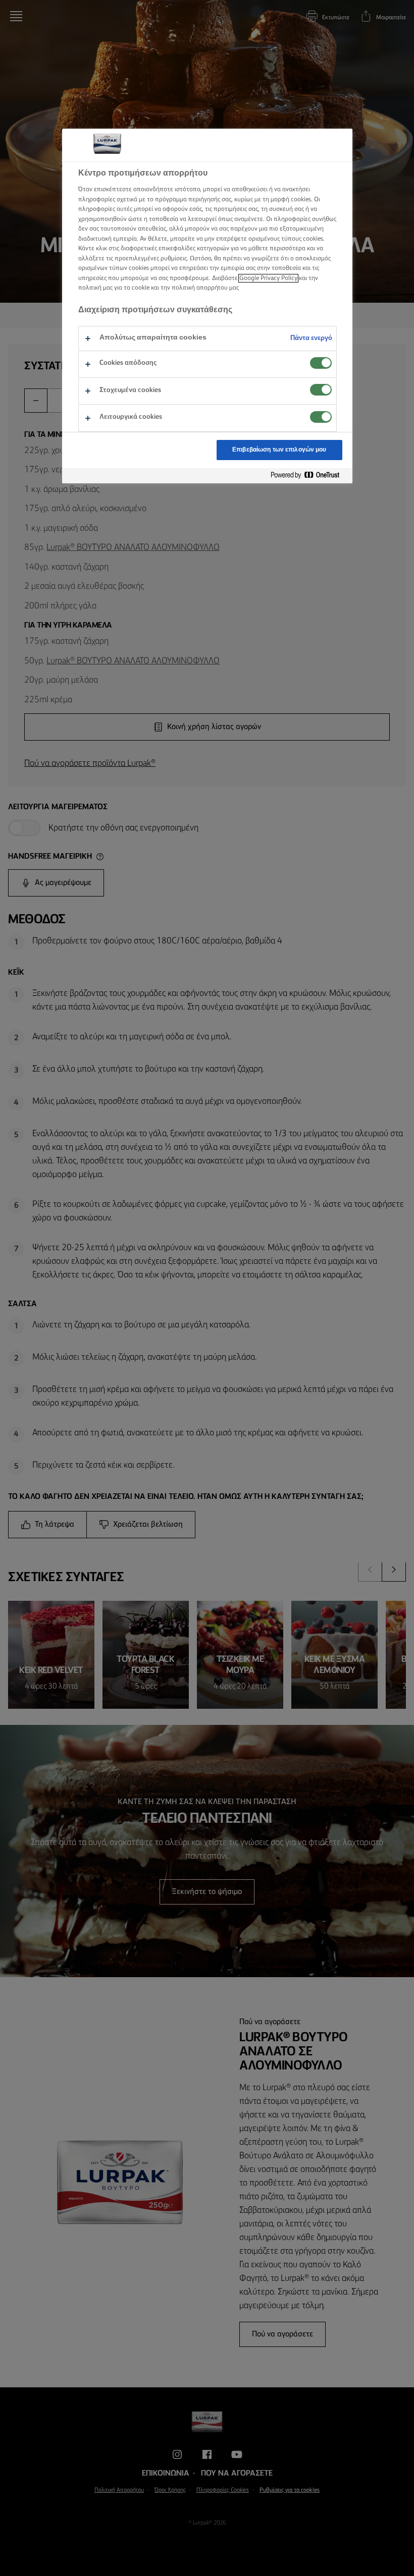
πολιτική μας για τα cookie (114, 288)
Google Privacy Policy (268, 278)
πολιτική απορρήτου (200, 288)
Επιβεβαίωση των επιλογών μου (279, 450)
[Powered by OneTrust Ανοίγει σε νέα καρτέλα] (309, 475)
